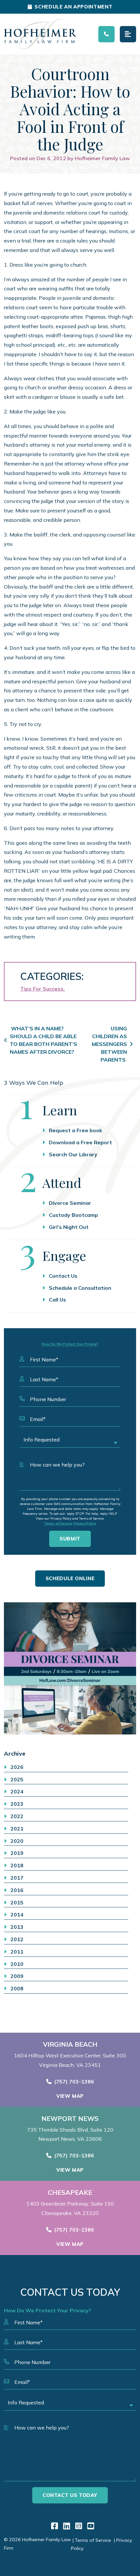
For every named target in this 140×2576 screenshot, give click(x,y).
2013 (17, 1927)
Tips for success (42, 989)
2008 (17, 1988)
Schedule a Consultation (80, 1288)
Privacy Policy (85, 1523)
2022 (17, 1816)
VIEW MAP (70, 2096)
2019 (17, 1853)
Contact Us (63, 1276)
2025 (17, 1779)
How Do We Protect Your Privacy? (70, 1344)
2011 (17, 1952)
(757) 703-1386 (74, 2082)
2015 (17, 1902)
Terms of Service (58, 1523)
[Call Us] (106, 34)
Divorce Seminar (70, 1203)
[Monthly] (70, 1668)
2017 (17, 1878)
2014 (17, 1915)
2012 (17, 1939)
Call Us (57, 1300)
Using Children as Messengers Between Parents (109, 1044)
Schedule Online (70, 1578)
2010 (17, 1964)
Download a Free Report (80, 1142)
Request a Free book (76, 1130)
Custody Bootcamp (73, 1215)
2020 (17, 1841)
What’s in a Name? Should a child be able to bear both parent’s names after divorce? (43, 1040)
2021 (17, 1829)
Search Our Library (73, 1154)
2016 (17, 1890)
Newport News (70, 2119)
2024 (17, 1791)
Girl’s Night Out (69, 1227)
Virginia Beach (70, 2044)
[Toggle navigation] (128, 34)
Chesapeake (70, 2193)
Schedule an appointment (73, 7)
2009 (17, 1976)
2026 (17, 1767)
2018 (17, 1865)
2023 (17, 1804)
